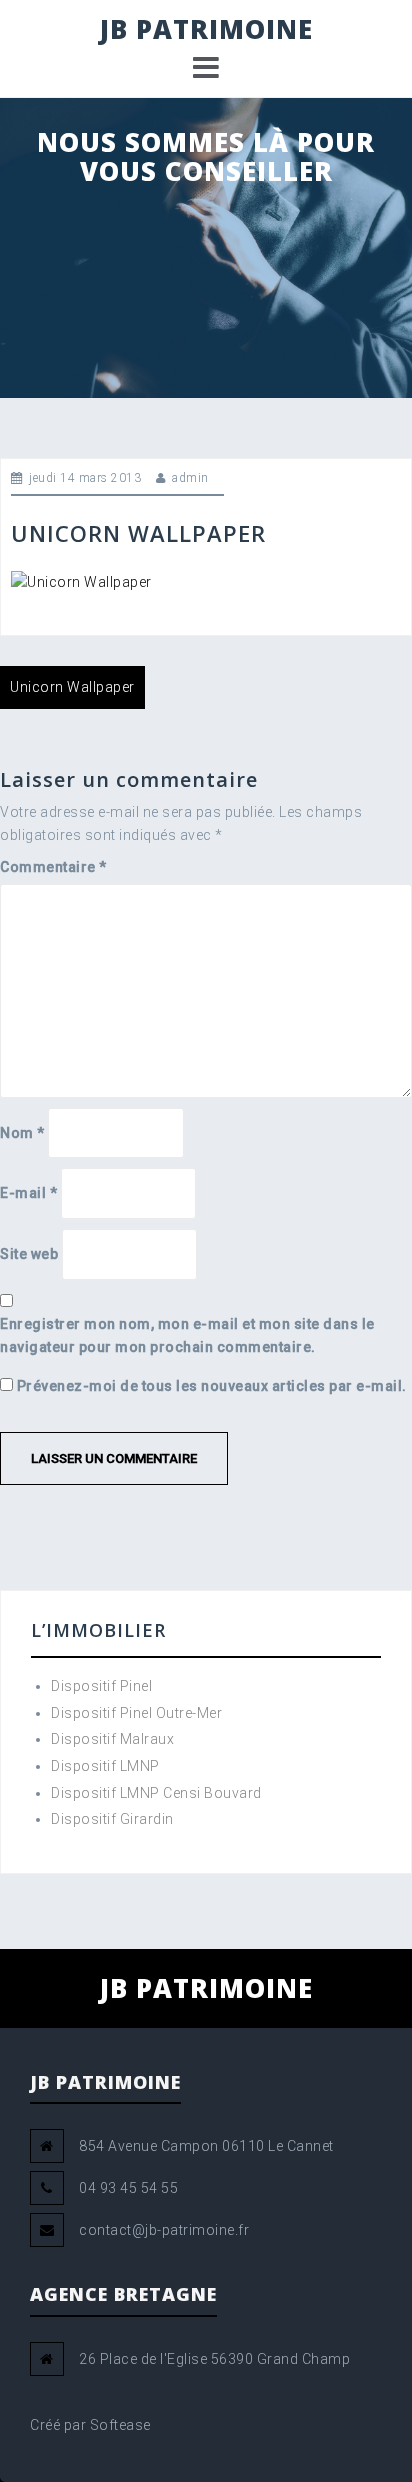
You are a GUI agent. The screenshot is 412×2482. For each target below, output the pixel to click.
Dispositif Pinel (101, 1686)
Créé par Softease (90, 2425)
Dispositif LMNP (105, 1766)
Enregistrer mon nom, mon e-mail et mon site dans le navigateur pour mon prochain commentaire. (187, 1335)
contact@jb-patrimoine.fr (164, 2230)
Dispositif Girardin (112, 1819)
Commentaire (53, 867)
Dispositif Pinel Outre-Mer (136, 1713)
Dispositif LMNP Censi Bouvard (156, 1793)
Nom (22, 1133)
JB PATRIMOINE (206, 29)
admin (190, 478)
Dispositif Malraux (112, 1739)
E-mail (28, 1193)
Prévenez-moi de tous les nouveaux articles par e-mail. (212, 1386)
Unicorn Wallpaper (72, 687)
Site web (29, 1254)
